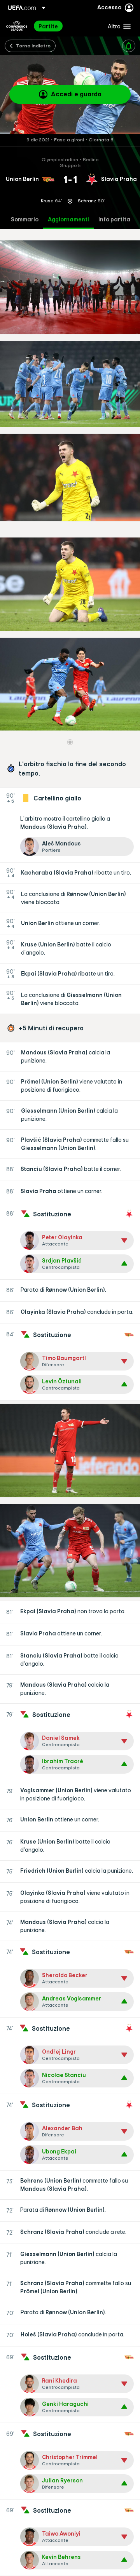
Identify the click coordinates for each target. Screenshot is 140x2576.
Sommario (25, 220)
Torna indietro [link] (33, 45)
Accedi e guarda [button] (76, 94)
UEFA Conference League (17, 26)
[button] (117, 26)
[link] (48, 26)
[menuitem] (66, 26)
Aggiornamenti (68, 220)
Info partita (114, 220)
